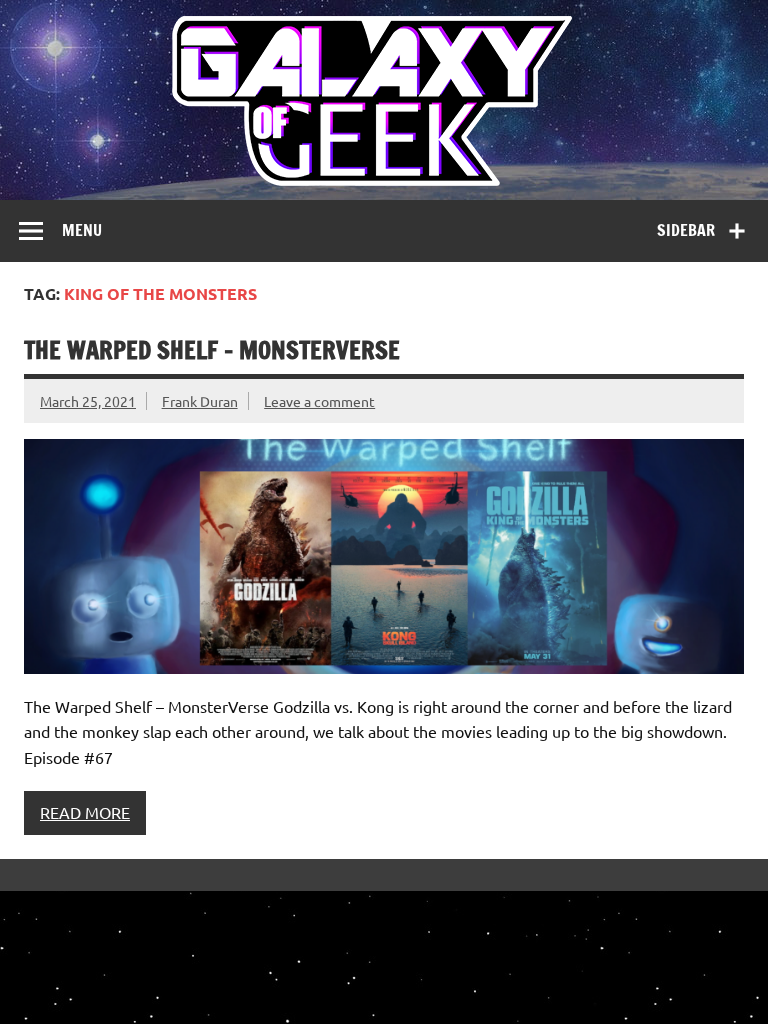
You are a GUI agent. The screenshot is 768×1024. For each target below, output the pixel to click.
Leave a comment (319, 401)
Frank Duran (200, 401)
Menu (82, 230)
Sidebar (686, 230)
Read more (85, 812)
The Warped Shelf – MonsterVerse (212, 350)
